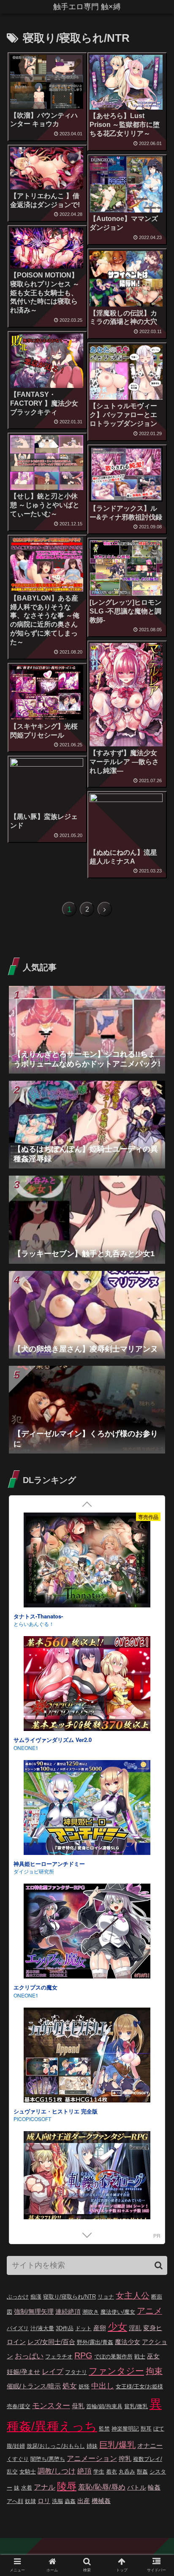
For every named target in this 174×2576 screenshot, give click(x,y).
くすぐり (18, 2459)
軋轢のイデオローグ (38, 1772)
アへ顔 (15, 2501)
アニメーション (92, 2459)
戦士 (140, 2357)
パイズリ (18, 2328)
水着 (27, 2488)
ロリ (44, 2501)
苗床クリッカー (33, 2143)
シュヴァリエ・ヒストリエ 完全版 (56, 1648)
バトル (137, 2487)
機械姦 (101, 2501)
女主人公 (133, 2296)
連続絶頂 (68, 2311)
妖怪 (84, 2386)
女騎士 (28, 2472)
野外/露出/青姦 (95, 2342)
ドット (83, 2328)
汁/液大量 (42, 2328)
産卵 (100, 2328)
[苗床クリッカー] (87, 2088)
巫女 (153, 2356)
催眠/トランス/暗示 (34, 2386)
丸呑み (127, 2472)
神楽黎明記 (125, 2429)
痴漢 (36, 2297)
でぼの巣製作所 (113, 2357)
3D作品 (65, 2328)
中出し (103, 2386)
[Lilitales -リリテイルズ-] (87, 2212)
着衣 (111, 2472)
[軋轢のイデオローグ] (87, 1717)
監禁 (104, 2429)
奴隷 (30, 2501)
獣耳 (146, 2429)
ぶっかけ (18, 2297)
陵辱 (67, 2486)
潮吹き (91, 2312)
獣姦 (142, 2472)
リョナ (106, 2297)
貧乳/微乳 (136, 2406)
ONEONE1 (26, 1532)
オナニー (150, 2445)
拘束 (154, 2371)
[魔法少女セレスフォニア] (87, 1965)
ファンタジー (116, 2371)
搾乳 (125, 2459)
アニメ (150, 2311)
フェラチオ (59, 2357)
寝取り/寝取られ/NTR (69, 2297)
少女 (117, 2327)
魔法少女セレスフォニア (44, 2020)
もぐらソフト (29, 1904)
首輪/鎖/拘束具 (104, 2406)
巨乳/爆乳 (117, 2445)
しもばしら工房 (31, 2027)
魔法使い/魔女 (118, 2312)
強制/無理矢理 (34, 2311)
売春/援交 (19, 2406)
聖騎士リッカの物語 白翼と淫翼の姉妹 (61, 1896)
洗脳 (57, 2501)
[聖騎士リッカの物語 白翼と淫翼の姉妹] (87, 1841)
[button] (159, 2265)
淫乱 (135, 2328)
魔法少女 (128, 2342)
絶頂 (84, 2471)
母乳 (78, 2406)
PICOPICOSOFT (32, 1656)
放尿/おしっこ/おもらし (56, 2446)
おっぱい (29, 2356)
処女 (70, 2386)
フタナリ (76, 2372)
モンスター (51, 2406)
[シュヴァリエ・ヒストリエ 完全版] (87, 1593)
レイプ (53, 2372)
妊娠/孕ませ (23, 2372)
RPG (83, 2355)
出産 (84, 2501)
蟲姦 (70, 2501)
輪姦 (154, 2487)
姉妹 (92, 2446)
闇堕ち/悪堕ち (48, 2459)
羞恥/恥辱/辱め (102, 2487)
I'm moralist (26, 2151)
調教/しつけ (57, 2471)
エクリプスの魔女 (35, 1525)
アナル (45, 2487)
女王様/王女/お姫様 (139, 2386)
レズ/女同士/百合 (51, 2342)
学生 (99, 2472)
